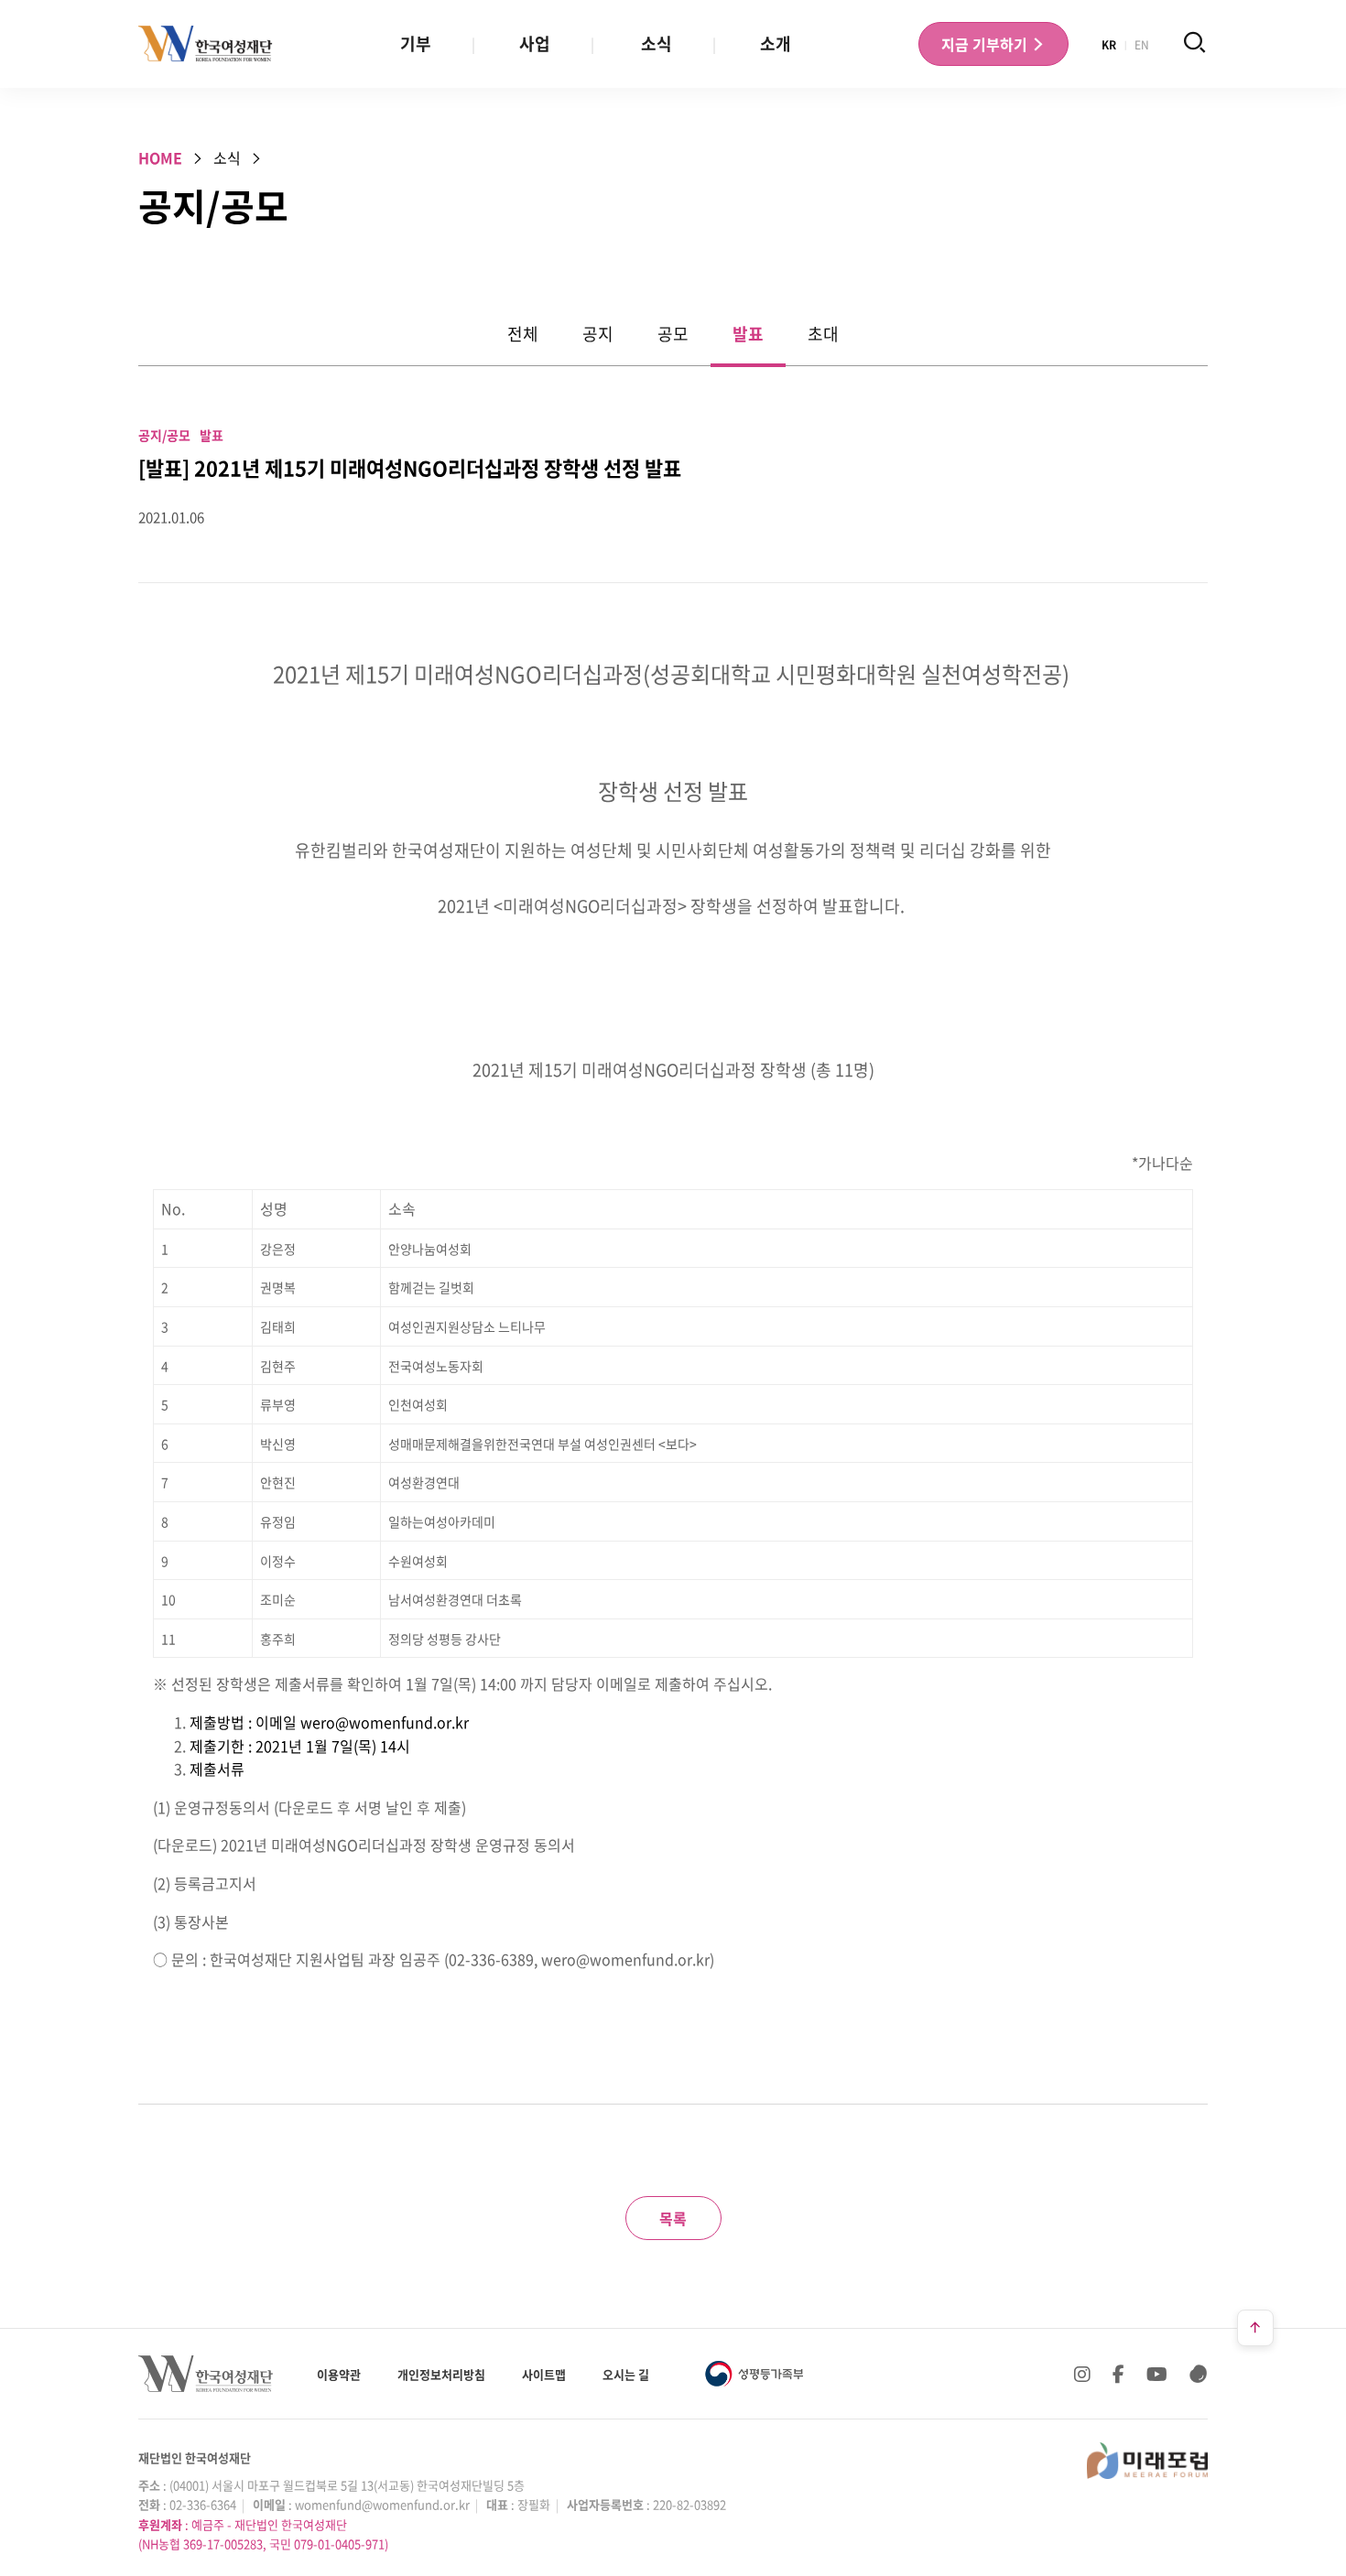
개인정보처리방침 (441, 2374)
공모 (673, 334)
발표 (748, 334)
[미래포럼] (1147, 2461)
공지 (598, 334)
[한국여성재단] (206, 44)
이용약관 (339, 2374)
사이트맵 (544, 2374)
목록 (673, 2218)
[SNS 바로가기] (1199, 2374)
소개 (776, 43)
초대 (823, 334)
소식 (657, 43)
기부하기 (986, 44)
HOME (160, 157)
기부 (416, 43)
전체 (523, 334)
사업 (535, 43)
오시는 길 (626, 2374)
